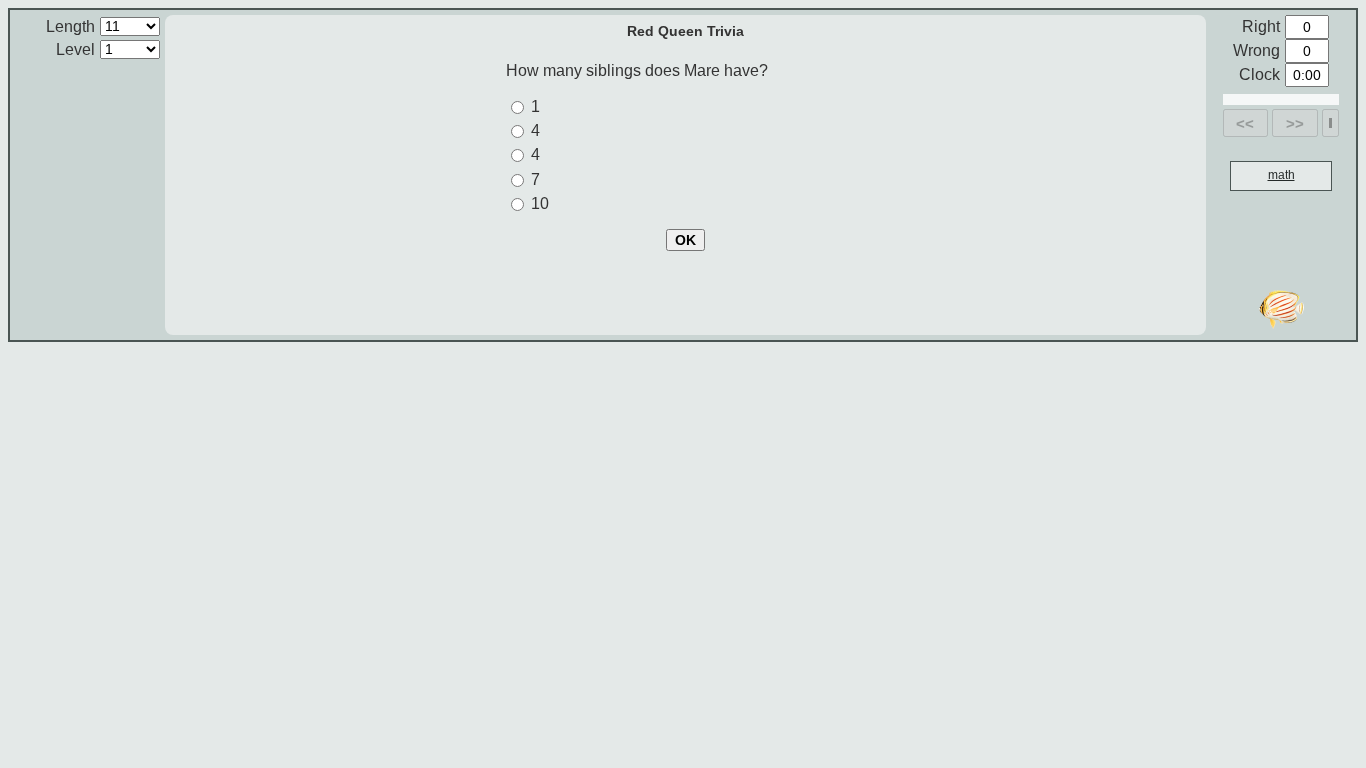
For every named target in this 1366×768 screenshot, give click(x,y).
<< (1245, 123)
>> (1295, 123)
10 (540, 203)
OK (685, 240)
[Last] (1330, 123)
